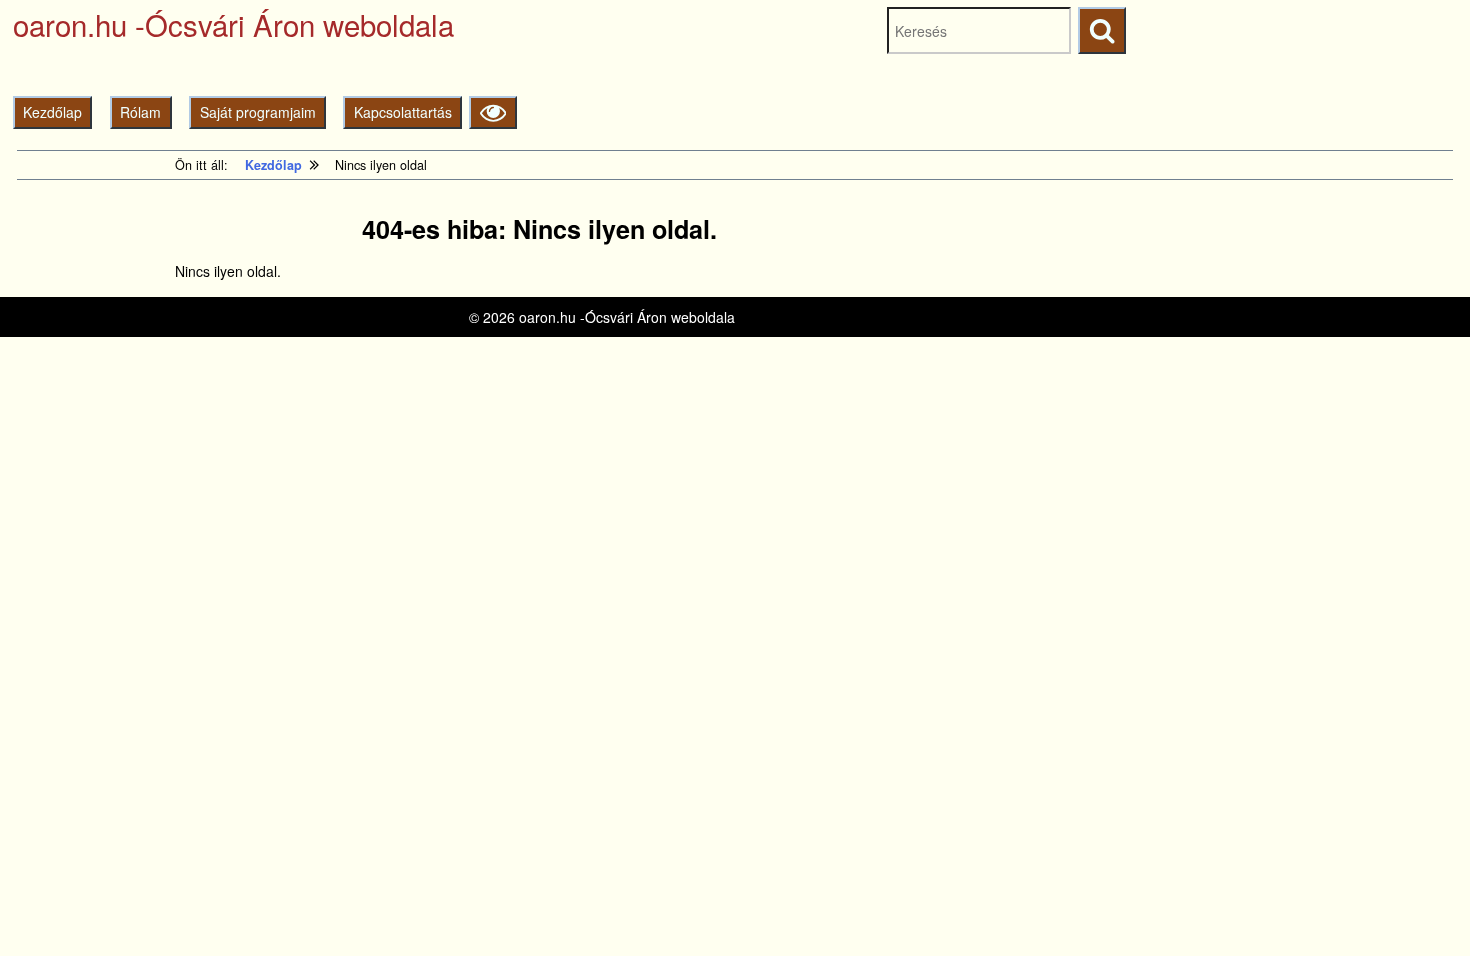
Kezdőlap (52, 112)
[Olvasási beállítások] (492, 112)
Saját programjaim (258, 112)
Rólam (140, 112)
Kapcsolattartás (403, 112)
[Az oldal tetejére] (1417, 903)
